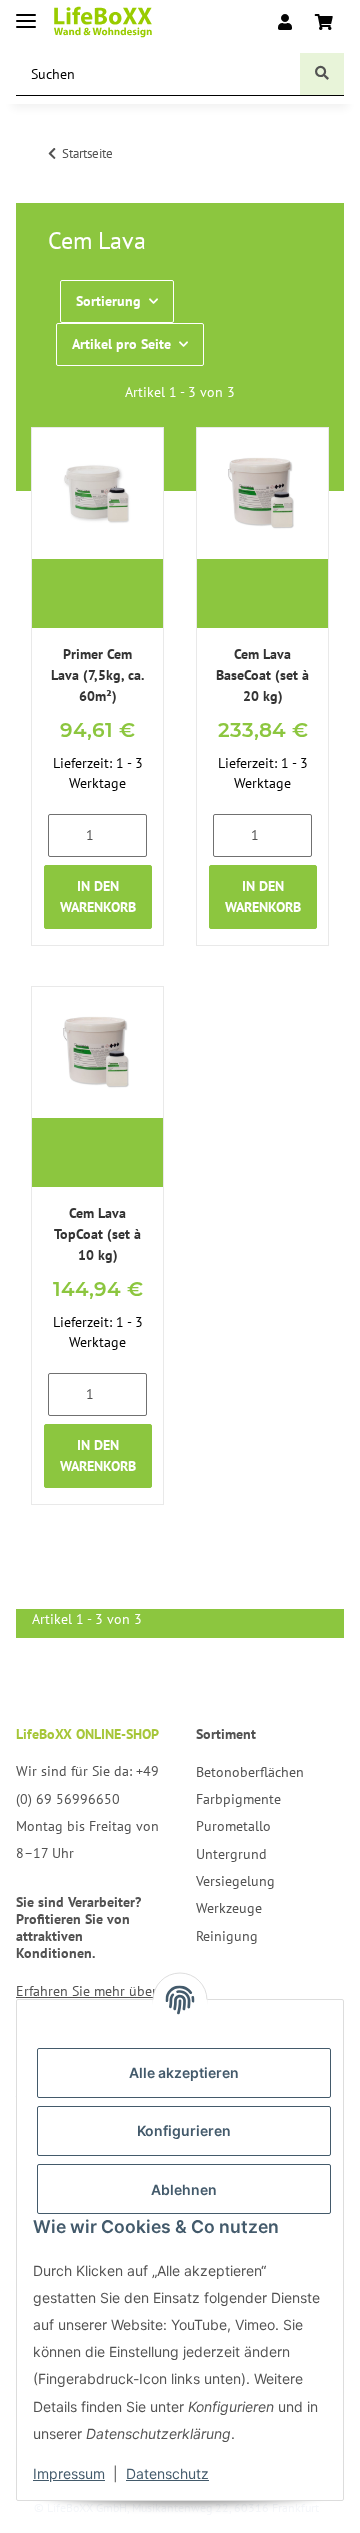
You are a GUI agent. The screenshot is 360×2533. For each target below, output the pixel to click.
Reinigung (227, 1936)
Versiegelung (235, 1881)
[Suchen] (322, 74)
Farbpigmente (238, 1799)
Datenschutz (167, 2473)
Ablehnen (184, 2189)
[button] (285, 22)
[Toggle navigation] (26, 12)
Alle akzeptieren (184, 2072)
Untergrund (231, 1854)
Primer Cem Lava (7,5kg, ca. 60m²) (97, 675)
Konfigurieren (184, 2130)
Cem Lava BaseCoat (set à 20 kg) (262, 675)
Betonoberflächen (250, 1772)
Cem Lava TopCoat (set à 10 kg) (97, 1234)
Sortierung (108, 301)
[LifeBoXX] (103, 22)
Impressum (69, 2473)
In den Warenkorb (98, 896)
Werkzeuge (229, 1908)
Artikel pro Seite (121, 344)
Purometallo (233, 1826)
